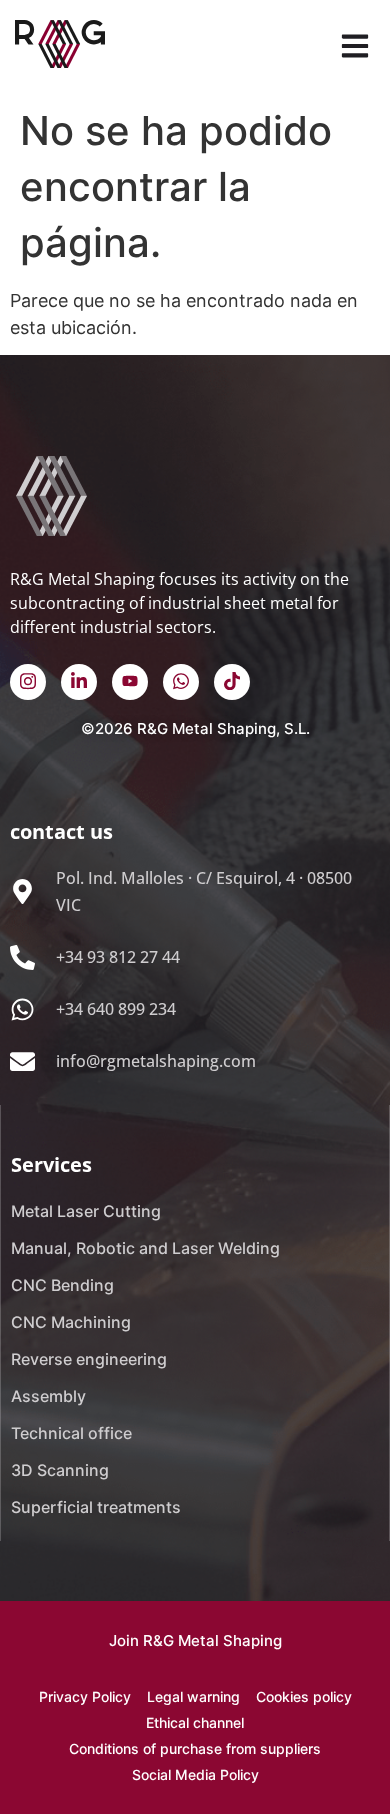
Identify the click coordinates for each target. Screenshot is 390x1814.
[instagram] (28, 682)
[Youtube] (130, 682)
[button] (354, 47)
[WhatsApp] (181, 682)
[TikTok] (232, 682)
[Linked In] (79, 682)
